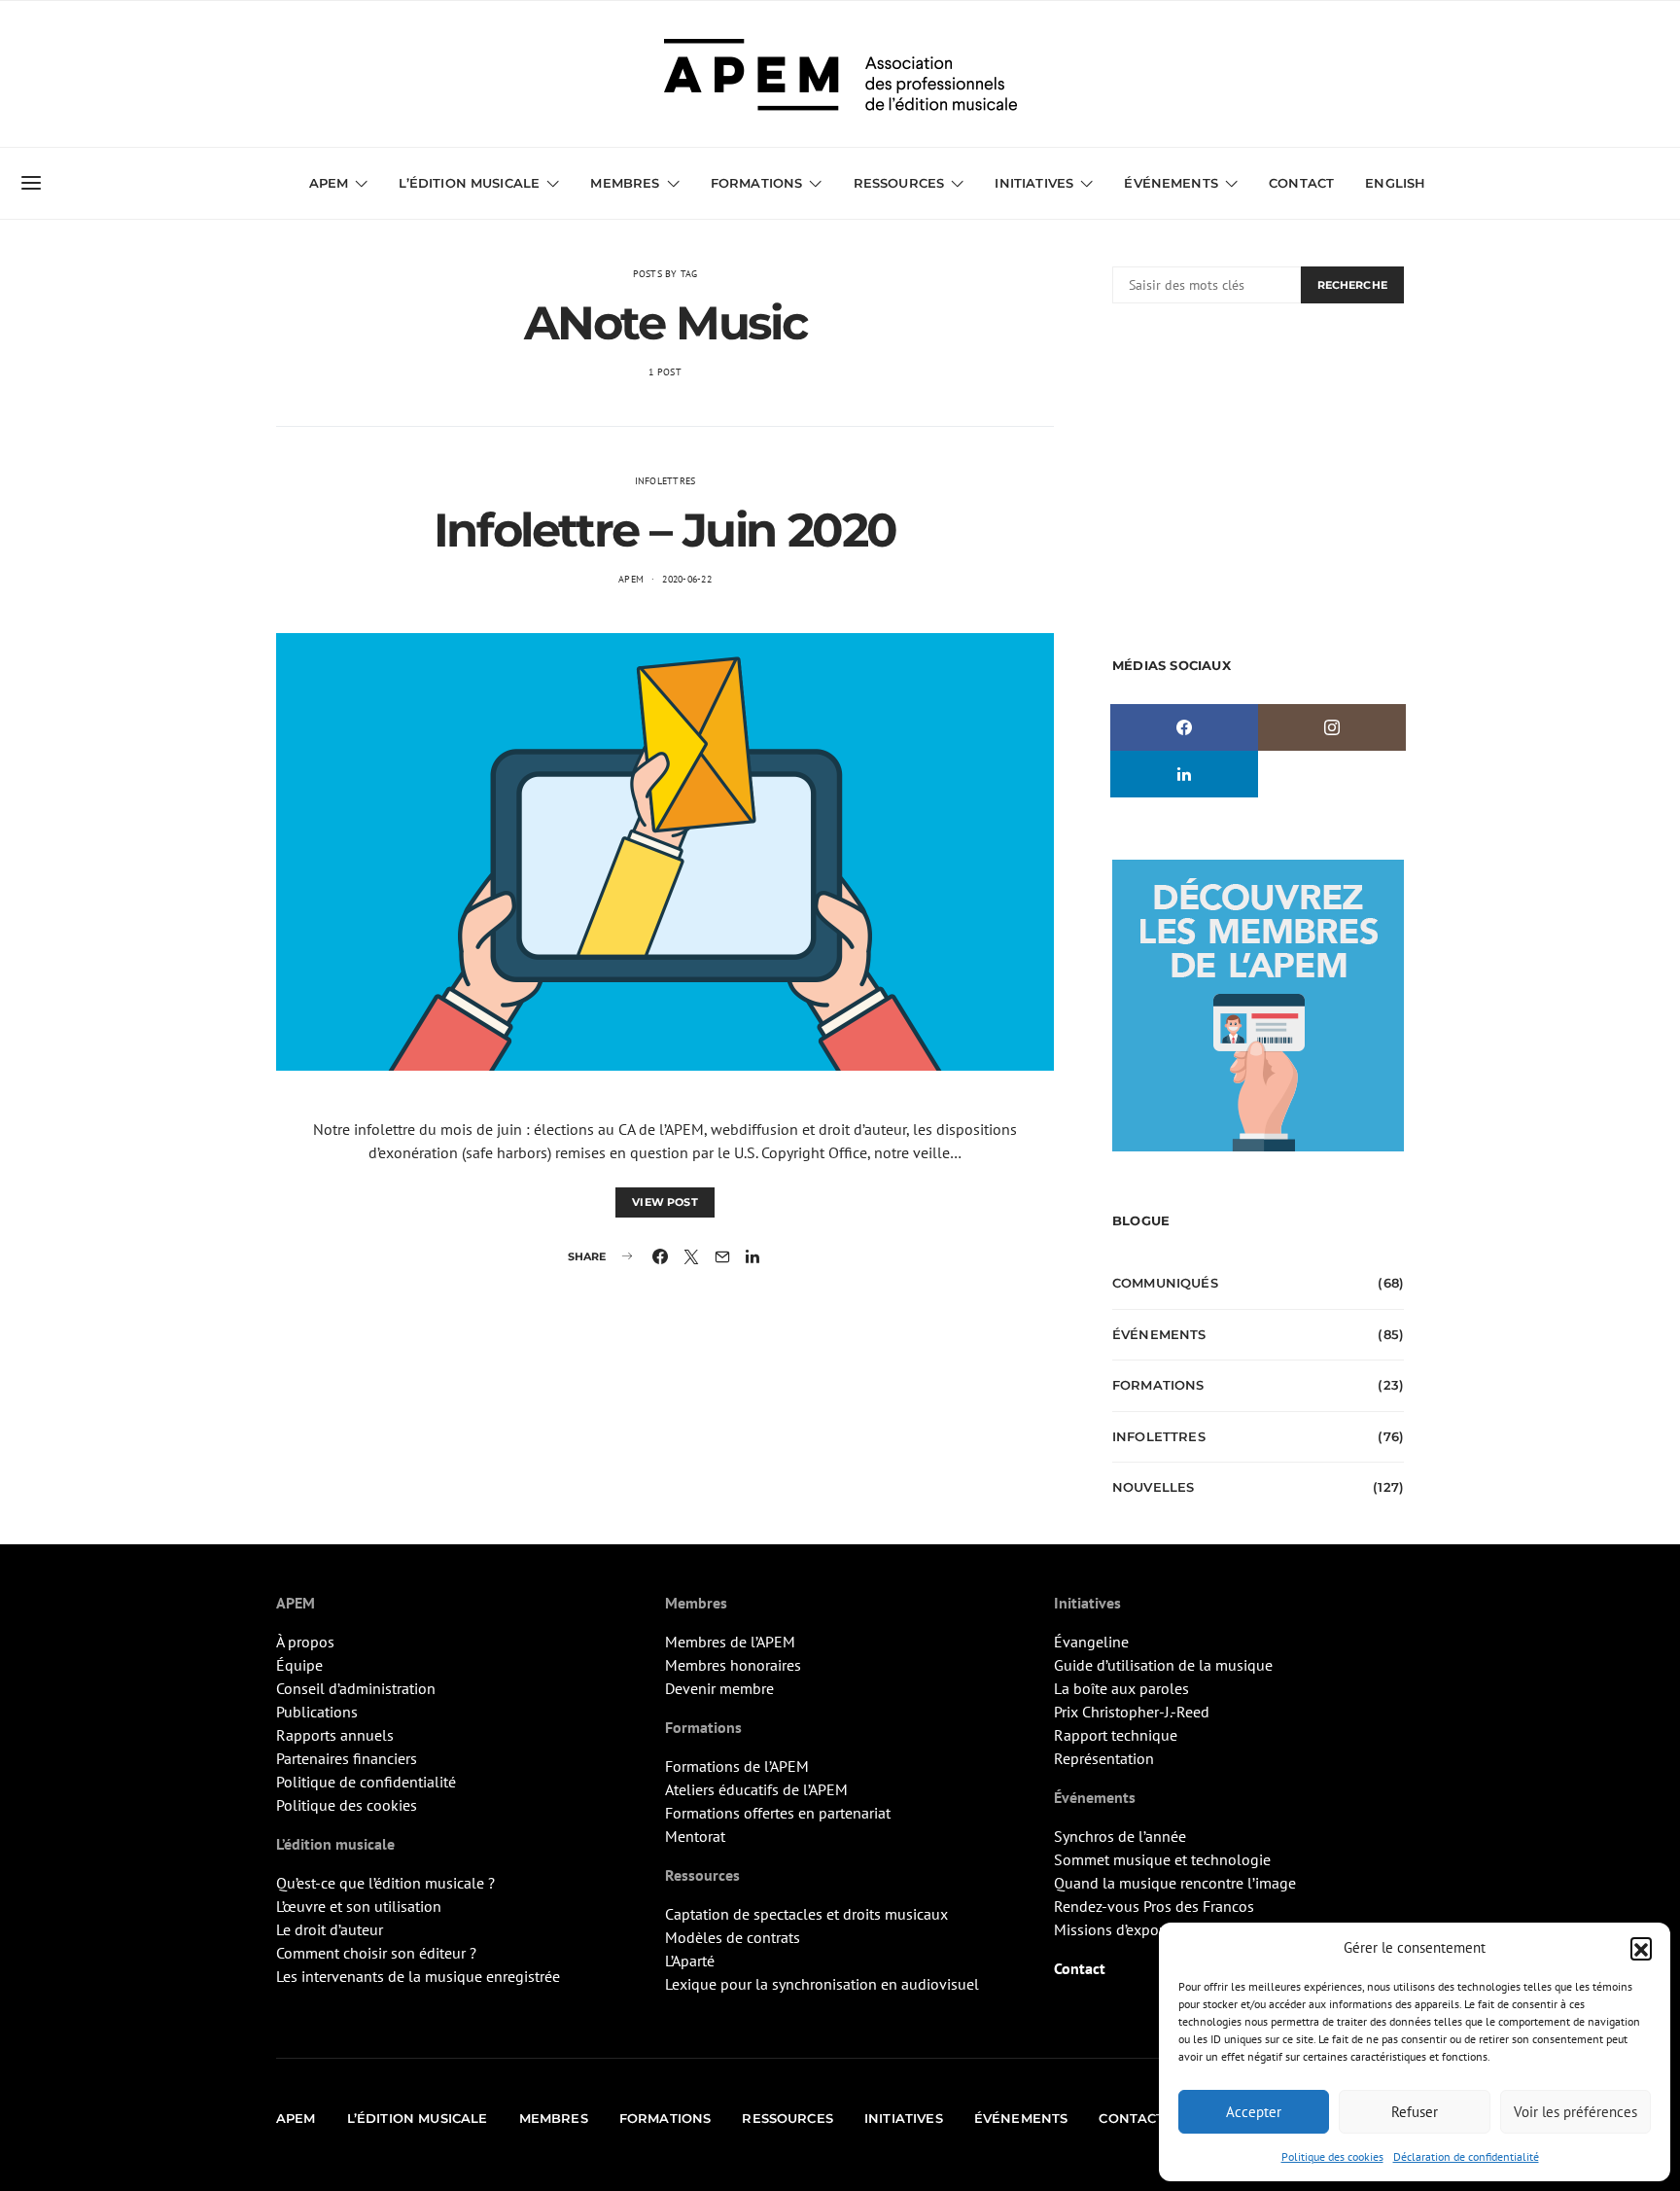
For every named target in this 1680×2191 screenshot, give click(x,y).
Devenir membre (719, 1688)
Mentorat (695, 1836)
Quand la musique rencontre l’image (1175, 1883)
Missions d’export (1111, 1929)
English (1395, 183)
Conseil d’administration (356, 1688)
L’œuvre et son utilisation (359, 1906)
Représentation (1104, 1758)
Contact (1301, 183)
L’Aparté (690, 1961)
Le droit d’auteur (330, 1929)
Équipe (299, 1665)
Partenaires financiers (347, 1758)
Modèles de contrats (733, 1937)
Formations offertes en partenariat (778, 1813)
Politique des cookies (1332, 2156)
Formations (1158, 1385)
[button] (1641, 1948)
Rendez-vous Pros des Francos (1154, 1906)
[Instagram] (1332, 727)
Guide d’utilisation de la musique (1163, 1665)
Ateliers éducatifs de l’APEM (756, 1789)
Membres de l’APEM (730, 1642)
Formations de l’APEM (737, 1766)
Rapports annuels (335, 1735)
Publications (317, 1712)
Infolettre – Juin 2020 (665, 530)
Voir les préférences (1575, 2112)
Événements (1159, 1334)
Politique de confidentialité (366, 1782)
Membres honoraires (733, 1665)
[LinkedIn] (1184, 774)
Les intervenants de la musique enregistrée (418, 1976)
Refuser (1415, 2112)
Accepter (1254, 2112)
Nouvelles (1153, 1487)
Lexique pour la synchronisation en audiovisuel (822, 1984)
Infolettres (665, 481)
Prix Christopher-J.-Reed (1132, 1712)
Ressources (899, 183)
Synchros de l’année (1120, 1836)
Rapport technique (1116, 1735)
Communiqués (1165, 1283)
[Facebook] (1184, 727)
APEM (631, 579)
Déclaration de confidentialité (1466, 2156)
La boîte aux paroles (1121, 1688)
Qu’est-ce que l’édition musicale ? (385, 1883)
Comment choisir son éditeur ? (376, 1953)
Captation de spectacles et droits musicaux (806, 1914)
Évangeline (1091, 1642)
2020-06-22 (687, 579)
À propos (305, 1642)
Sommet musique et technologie (1162, 1859)
